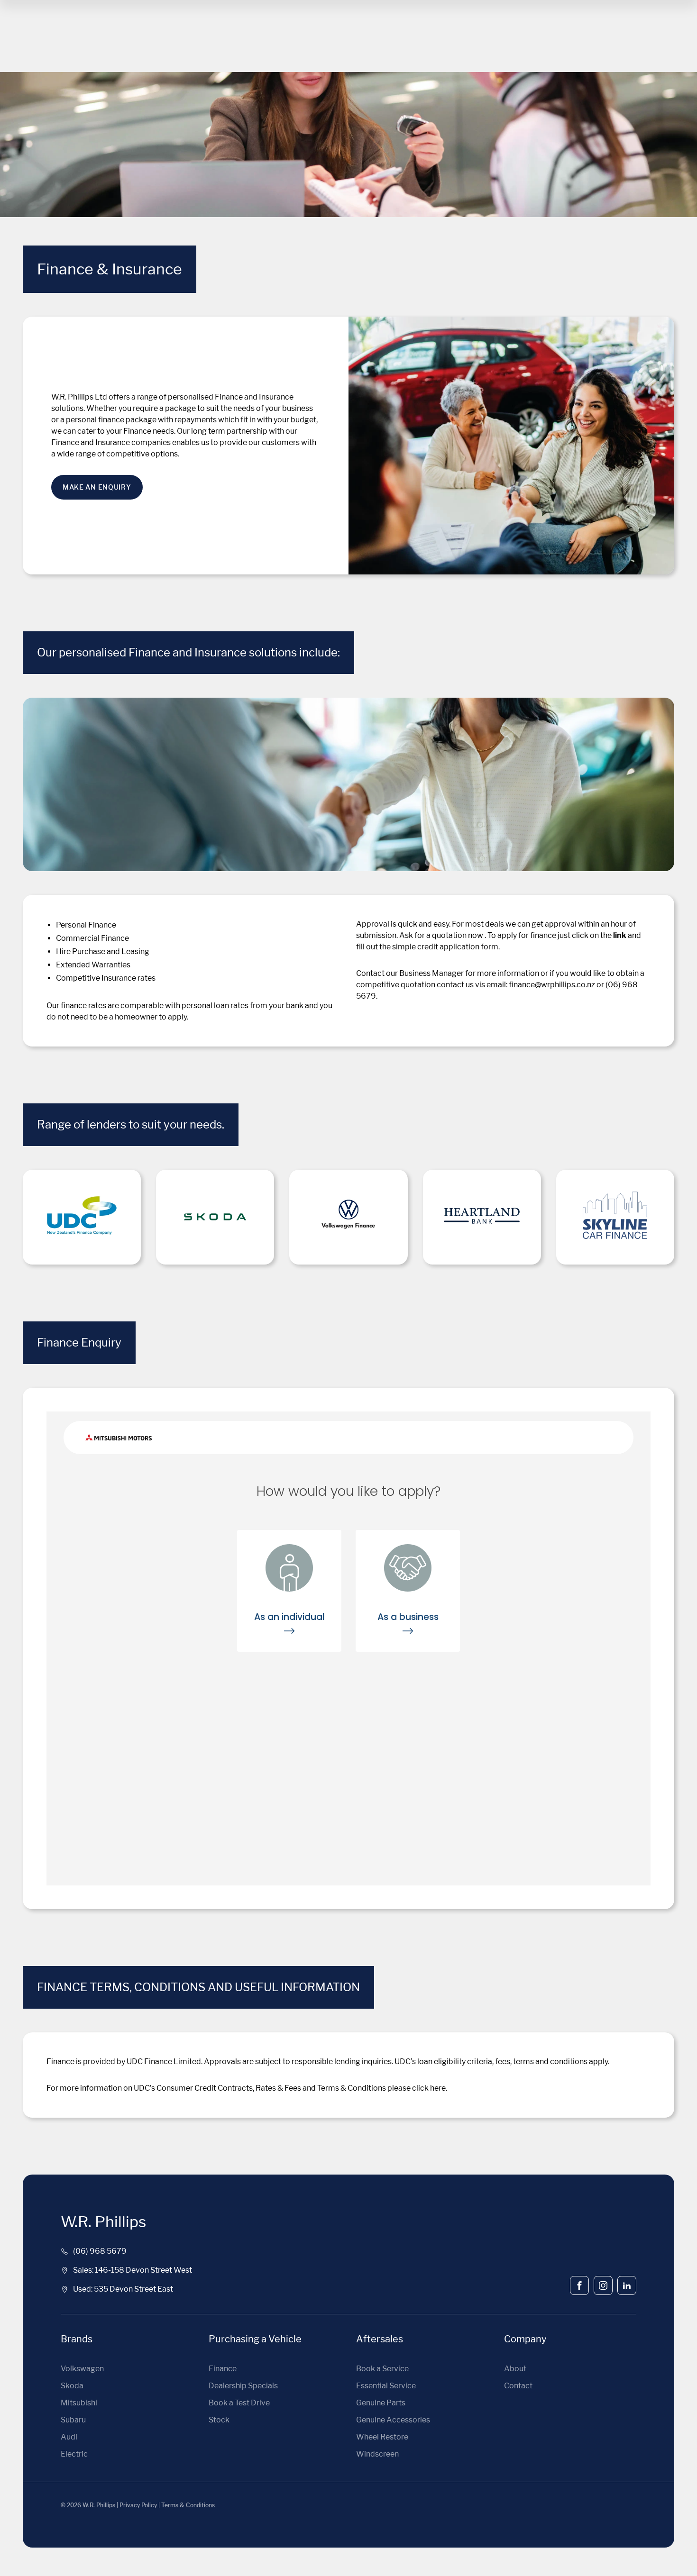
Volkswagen (82, 2369)
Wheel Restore (382, 2437)
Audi (69, 2437)
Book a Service (382, 2369)
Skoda (72, 2386)
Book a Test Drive (239, 2403)
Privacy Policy (138, 2505)
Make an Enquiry (97, 487)
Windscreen (377, 2454)
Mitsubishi (79, 2403)
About (515, 2369)
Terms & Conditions (188, 2505)
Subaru (73, 2420)
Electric (74, 2454)
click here (429, 2088)
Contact (518, 2386)
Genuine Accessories (393, 2420)
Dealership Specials (243, 2386)
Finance (223, 2369)
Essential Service (386, 2386)
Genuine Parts (381, 2403)
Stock (219, 2420)
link (620, 935)
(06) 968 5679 (100, 2251)
